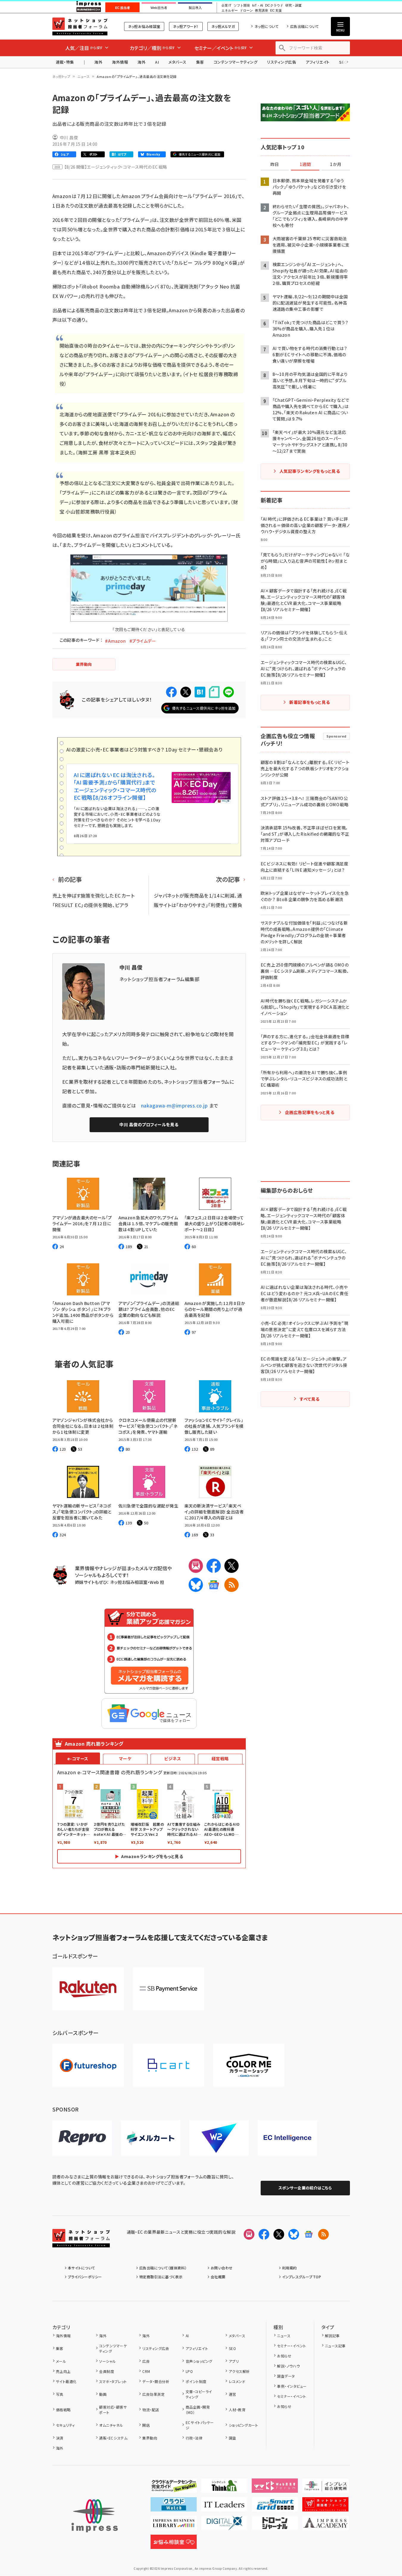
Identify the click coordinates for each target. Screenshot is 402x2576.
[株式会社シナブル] (287, 2138)
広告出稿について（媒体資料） (163, 2268)
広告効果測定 (153, 2394)
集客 (200, 62)
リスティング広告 (281, 62)
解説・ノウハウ (288, 2366)
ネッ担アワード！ (186, 26)
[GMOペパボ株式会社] (249, 2065)
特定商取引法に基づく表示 (161, 2277)
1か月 (336, 164)
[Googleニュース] (214, 1585)
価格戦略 (63, 2410)
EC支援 (276, 11)
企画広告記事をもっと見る (310, 1112)
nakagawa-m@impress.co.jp (175, 1105)
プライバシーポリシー (85, 2277)
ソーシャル (107, 2361)
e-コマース (78, 1758)
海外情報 (120, 62)
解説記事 (332, 2336)
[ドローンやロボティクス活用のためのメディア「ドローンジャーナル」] (275, 2525)
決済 (60, 2438)
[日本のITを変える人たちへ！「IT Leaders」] (224, 2507)
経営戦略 (220, 1758)
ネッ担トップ (61, 76)
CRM (146, 2371)
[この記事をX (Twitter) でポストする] (186, 692)
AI (157, 62)
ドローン (246, 11)
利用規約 (290, 2268)
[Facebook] (214, 1566)
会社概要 (218, 2277)
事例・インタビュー (292, 2386)
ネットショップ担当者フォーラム (80, 26)
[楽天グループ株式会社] (88, 1989)
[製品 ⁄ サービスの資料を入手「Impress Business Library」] (174, 2525)
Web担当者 (159, 8)
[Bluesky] (294, 2234)
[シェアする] (171, 692)
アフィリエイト (317, 62)
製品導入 (195, 8)
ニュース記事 (335, 2346)
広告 (146, 2361)
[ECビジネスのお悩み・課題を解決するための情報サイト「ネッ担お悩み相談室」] (174, 2544)
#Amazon (115, 641)
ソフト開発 (242, 6)
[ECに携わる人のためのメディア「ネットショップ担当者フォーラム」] (325, 2507)
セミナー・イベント (291, 2346)
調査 (232, 2438)
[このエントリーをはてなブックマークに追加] (200, 692)
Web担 (157, 1582)
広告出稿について (304, 26)
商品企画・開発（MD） (198, 2410)
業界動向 (150, 2438)
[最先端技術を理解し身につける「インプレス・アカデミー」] (325, 2525)
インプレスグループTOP (302, 2277)
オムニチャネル (111, 2425)
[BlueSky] (196, 1585)
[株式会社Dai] (168, 2065)
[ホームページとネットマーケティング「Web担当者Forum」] (275, 2488)
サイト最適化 (66, 2381)
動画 (103, 2394)
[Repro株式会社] (82, 2138)
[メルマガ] (196, 1566)
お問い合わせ (222, 2268)
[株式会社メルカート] (151, 2138)
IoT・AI (258, 6)
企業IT (226, 6)
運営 (232, 2394)
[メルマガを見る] (249, 2234)
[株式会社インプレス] (95, 2516)
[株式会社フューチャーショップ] (88, 2065)
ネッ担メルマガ (223, 26)
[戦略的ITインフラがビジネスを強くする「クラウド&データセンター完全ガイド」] (174, 2488)
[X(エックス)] (231, 1566)
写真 (60, 2394)
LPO (189, 2371)
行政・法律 (194, 2438)
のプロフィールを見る (149, 1124)
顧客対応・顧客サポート (113, 2410)
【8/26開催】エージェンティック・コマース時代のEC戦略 (116, 167)
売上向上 (63, 2371)
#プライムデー (143, 641)
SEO (232, 2348)
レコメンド (237, 2381)
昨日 (275, 164)
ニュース (83, 76)
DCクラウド (274, 6)
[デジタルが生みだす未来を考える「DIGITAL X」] (224, 2525)
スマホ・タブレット (113, 2381)
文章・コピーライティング (199, 2394)
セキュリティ (65, 2425)
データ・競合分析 (156, 2381)
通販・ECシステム (113, 2438)
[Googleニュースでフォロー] (309, 2234)
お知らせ (284, 2356)
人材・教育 (237, 2410)
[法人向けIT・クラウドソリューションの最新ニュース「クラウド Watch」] (174, 2507)
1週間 (305, 164)
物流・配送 (151, 2410)
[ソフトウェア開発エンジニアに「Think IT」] (224, 2488)
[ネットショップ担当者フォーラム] (81, 2243)
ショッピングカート (243, 2425)
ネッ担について (266, 26)
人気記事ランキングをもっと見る (310, 471)
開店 (146, 2425)
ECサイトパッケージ (200, 2425)
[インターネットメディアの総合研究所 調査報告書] (325, 2488)
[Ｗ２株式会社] (219, 2138)
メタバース (177, 62)
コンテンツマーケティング (236, 62)
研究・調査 (294, 6)
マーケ (125, 1758)
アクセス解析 (239, 2371)
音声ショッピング (199, 2361)
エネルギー (230, 11)
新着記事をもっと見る (310, 702)
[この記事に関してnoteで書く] (214, 692)
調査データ (286, 2376)
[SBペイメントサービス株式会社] (168, 1989)
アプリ (234, 2361)
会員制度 (107, 2371)
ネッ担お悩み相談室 (144, 26)
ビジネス (173, 1758)
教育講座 (262, 11)
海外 (98, 62)
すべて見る (309, 1399)
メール (61, 2361)
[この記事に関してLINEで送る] (229, 692)
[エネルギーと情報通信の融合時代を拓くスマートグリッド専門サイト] (275, 2507)
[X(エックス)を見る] (279, 2234)
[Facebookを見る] (264, 2234)
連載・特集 (65, 62)
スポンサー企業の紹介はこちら (305, 2188)
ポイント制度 (196, 2381)
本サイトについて (82, 2268)
